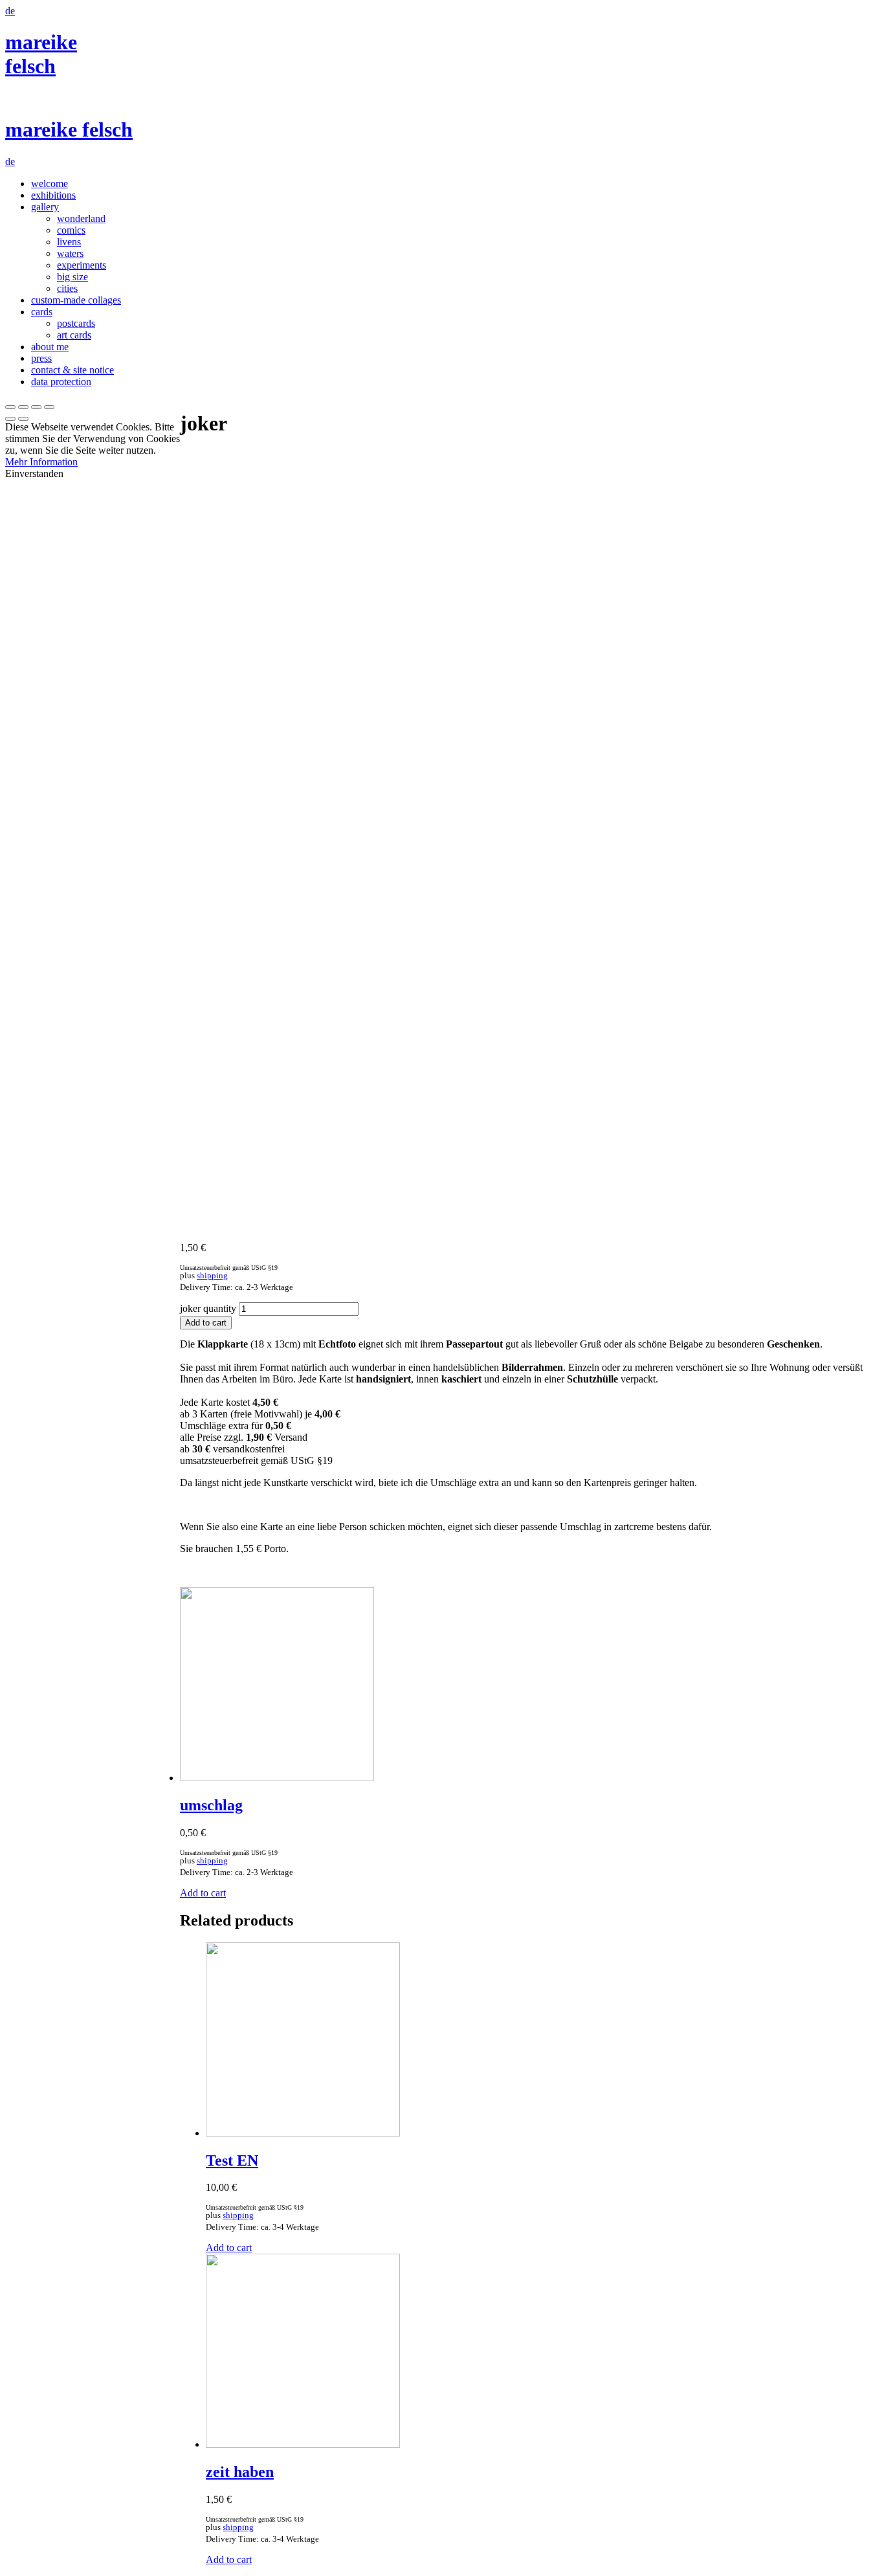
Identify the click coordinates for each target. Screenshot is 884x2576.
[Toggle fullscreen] (36, 407)
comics (71, 230)
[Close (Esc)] (10, 407)
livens (69, 242)
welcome (50, 183)
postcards (76, 323)
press (41, 358)
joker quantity (208, 1308)
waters (70, 253)
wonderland (81, 218)
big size (72, 277)
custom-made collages (76, 300)
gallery (45, 207)
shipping (212, 1276)
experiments (82, 265)
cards (42, 312)
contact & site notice (72, 370)
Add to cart (206, 1323)
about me (50, 347)
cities (67, 288)
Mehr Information (41, 462)
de (10, 11)
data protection (61, 382)
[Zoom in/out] (49, 407)
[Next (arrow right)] (23, 419)
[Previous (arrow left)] (10, 419)
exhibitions (53, 195)
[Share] (23, 407)
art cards (74, 335)
